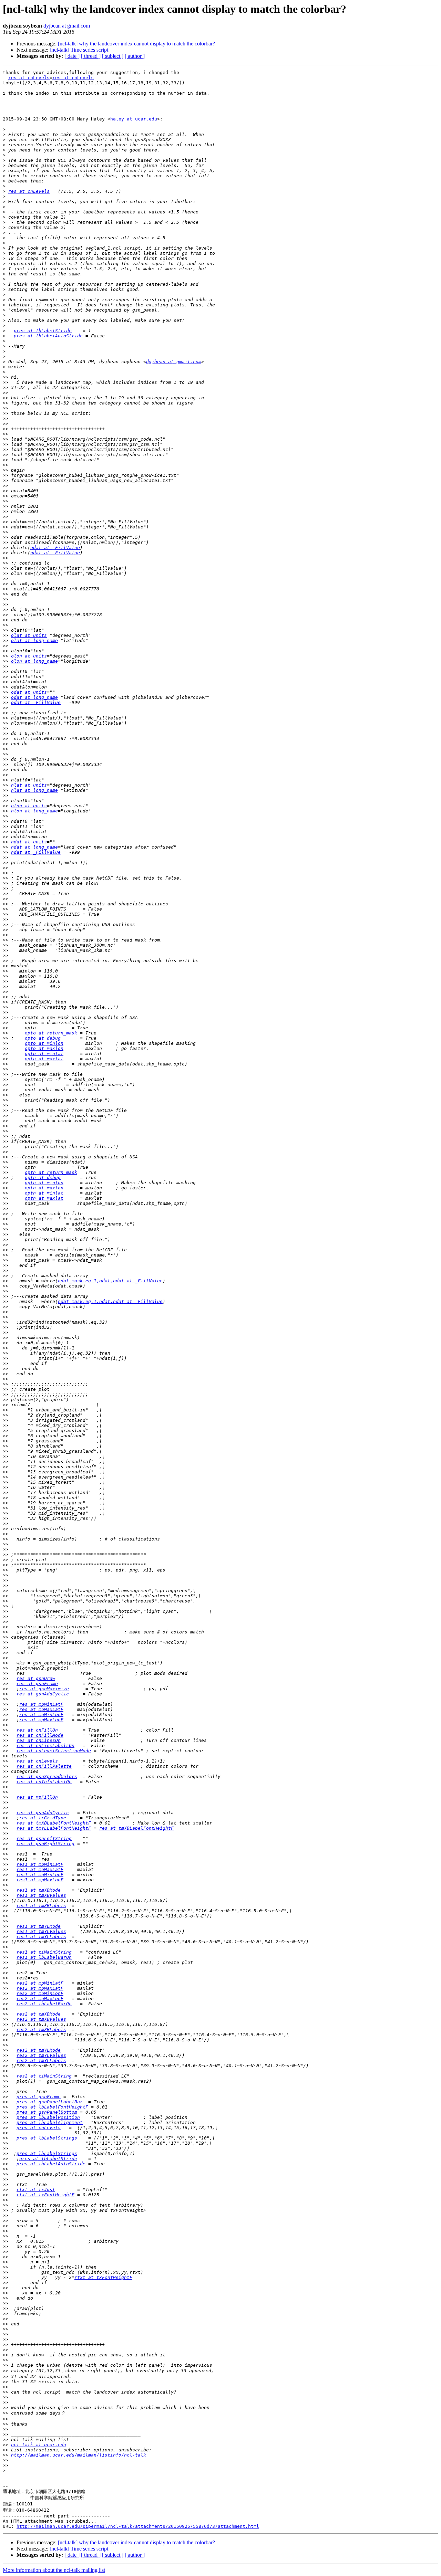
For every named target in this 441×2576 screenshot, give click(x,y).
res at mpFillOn (37, 1797)
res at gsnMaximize (44, 1689)
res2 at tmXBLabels (41, 2030)
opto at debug (43, 1038)
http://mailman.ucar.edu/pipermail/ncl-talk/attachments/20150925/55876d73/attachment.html (138, 2526)
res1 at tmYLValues (41, 1931)
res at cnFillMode (40, 1735)
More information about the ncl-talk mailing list (54, 2570)
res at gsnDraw (36, 1678)
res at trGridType (43, 1818)
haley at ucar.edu (134, 119)
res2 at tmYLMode (39, 2050)
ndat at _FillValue (55, 553)
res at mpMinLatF (41, 1704)
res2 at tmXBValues (41, 2019)
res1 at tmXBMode (39, 1890)
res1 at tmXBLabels (41, 1906)
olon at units (29, 656)
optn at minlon (44, 1183)
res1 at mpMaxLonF (40, 1880)
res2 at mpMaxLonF (40, 1999)
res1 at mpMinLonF (40, 1875)
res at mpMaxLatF (41, 1709)
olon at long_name (34, 661)
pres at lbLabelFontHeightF (52, 2107)
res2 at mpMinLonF (40, 1993)
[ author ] (135, 56)
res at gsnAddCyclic (43, 1694)
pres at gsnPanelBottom (47, 2112)
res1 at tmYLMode (39, 1926)
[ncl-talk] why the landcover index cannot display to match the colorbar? (136, 44)
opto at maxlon (44, 1048)
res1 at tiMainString (44, 1952)
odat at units (29, 692)
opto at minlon (44, 1043)
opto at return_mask (51, 1033)
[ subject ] (113, 56)
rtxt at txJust (36, 2190)
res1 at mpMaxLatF (40, 1869)
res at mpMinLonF (41, 1715)
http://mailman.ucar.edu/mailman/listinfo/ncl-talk (79, 2455)
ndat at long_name (34, 847)
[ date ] (72, 56)
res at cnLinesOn (39, 1740)
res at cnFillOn (37, 1730)
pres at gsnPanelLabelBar (50, 2102)
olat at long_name (34, 640)
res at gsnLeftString (44, 1838)
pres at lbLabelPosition (48, 2117)
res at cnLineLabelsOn (45, 1746)
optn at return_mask (51, 1172)
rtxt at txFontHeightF (45, 2195)
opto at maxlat (44, 1059)
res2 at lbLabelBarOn (44, 2004)
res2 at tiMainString (44, 2076)
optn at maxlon (44, 1188)
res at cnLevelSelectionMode (54, 1751)
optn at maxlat (44, 1198)
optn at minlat (44, 1193)
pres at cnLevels (39, 2128)
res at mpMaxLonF (41, 1720)
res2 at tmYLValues (41, 2055)
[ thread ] (91, 56)
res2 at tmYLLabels (41, 2060)
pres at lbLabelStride (43, 331)
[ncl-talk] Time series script (79, 50)
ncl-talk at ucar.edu (39, 2445)
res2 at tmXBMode (39, 2014)
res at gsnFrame (37, 1684)
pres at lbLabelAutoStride (48, 336)
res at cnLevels (29, 78)
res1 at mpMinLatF (40, 1864)
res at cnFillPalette (44, 1766)
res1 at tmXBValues (41, 1895)
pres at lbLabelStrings (47, 2138)
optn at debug (43, 1177)
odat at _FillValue (55, 548)
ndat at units (29, 842)
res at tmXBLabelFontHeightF (54, 1823)
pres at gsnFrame (39, 2097)
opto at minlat (44, 1054)
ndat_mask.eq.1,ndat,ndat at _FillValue (110, 1301)
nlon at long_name (34, 811)
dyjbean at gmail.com (67, 26)
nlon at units (29, 806)
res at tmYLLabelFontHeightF (54, 1828)
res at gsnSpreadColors (47, 1776)
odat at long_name (34, 697)
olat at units (29, 635)
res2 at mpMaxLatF (40, 1988)
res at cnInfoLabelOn (44, 1782)
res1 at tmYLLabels (41, 1937)
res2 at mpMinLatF (40, 1983)
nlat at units (29, 785)
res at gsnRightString (45, 1844)
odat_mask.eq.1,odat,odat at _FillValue (110, 1281)
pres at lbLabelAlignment (50, 2122)
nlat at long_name (34, 790)
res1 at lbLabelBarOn (44, 1957)
